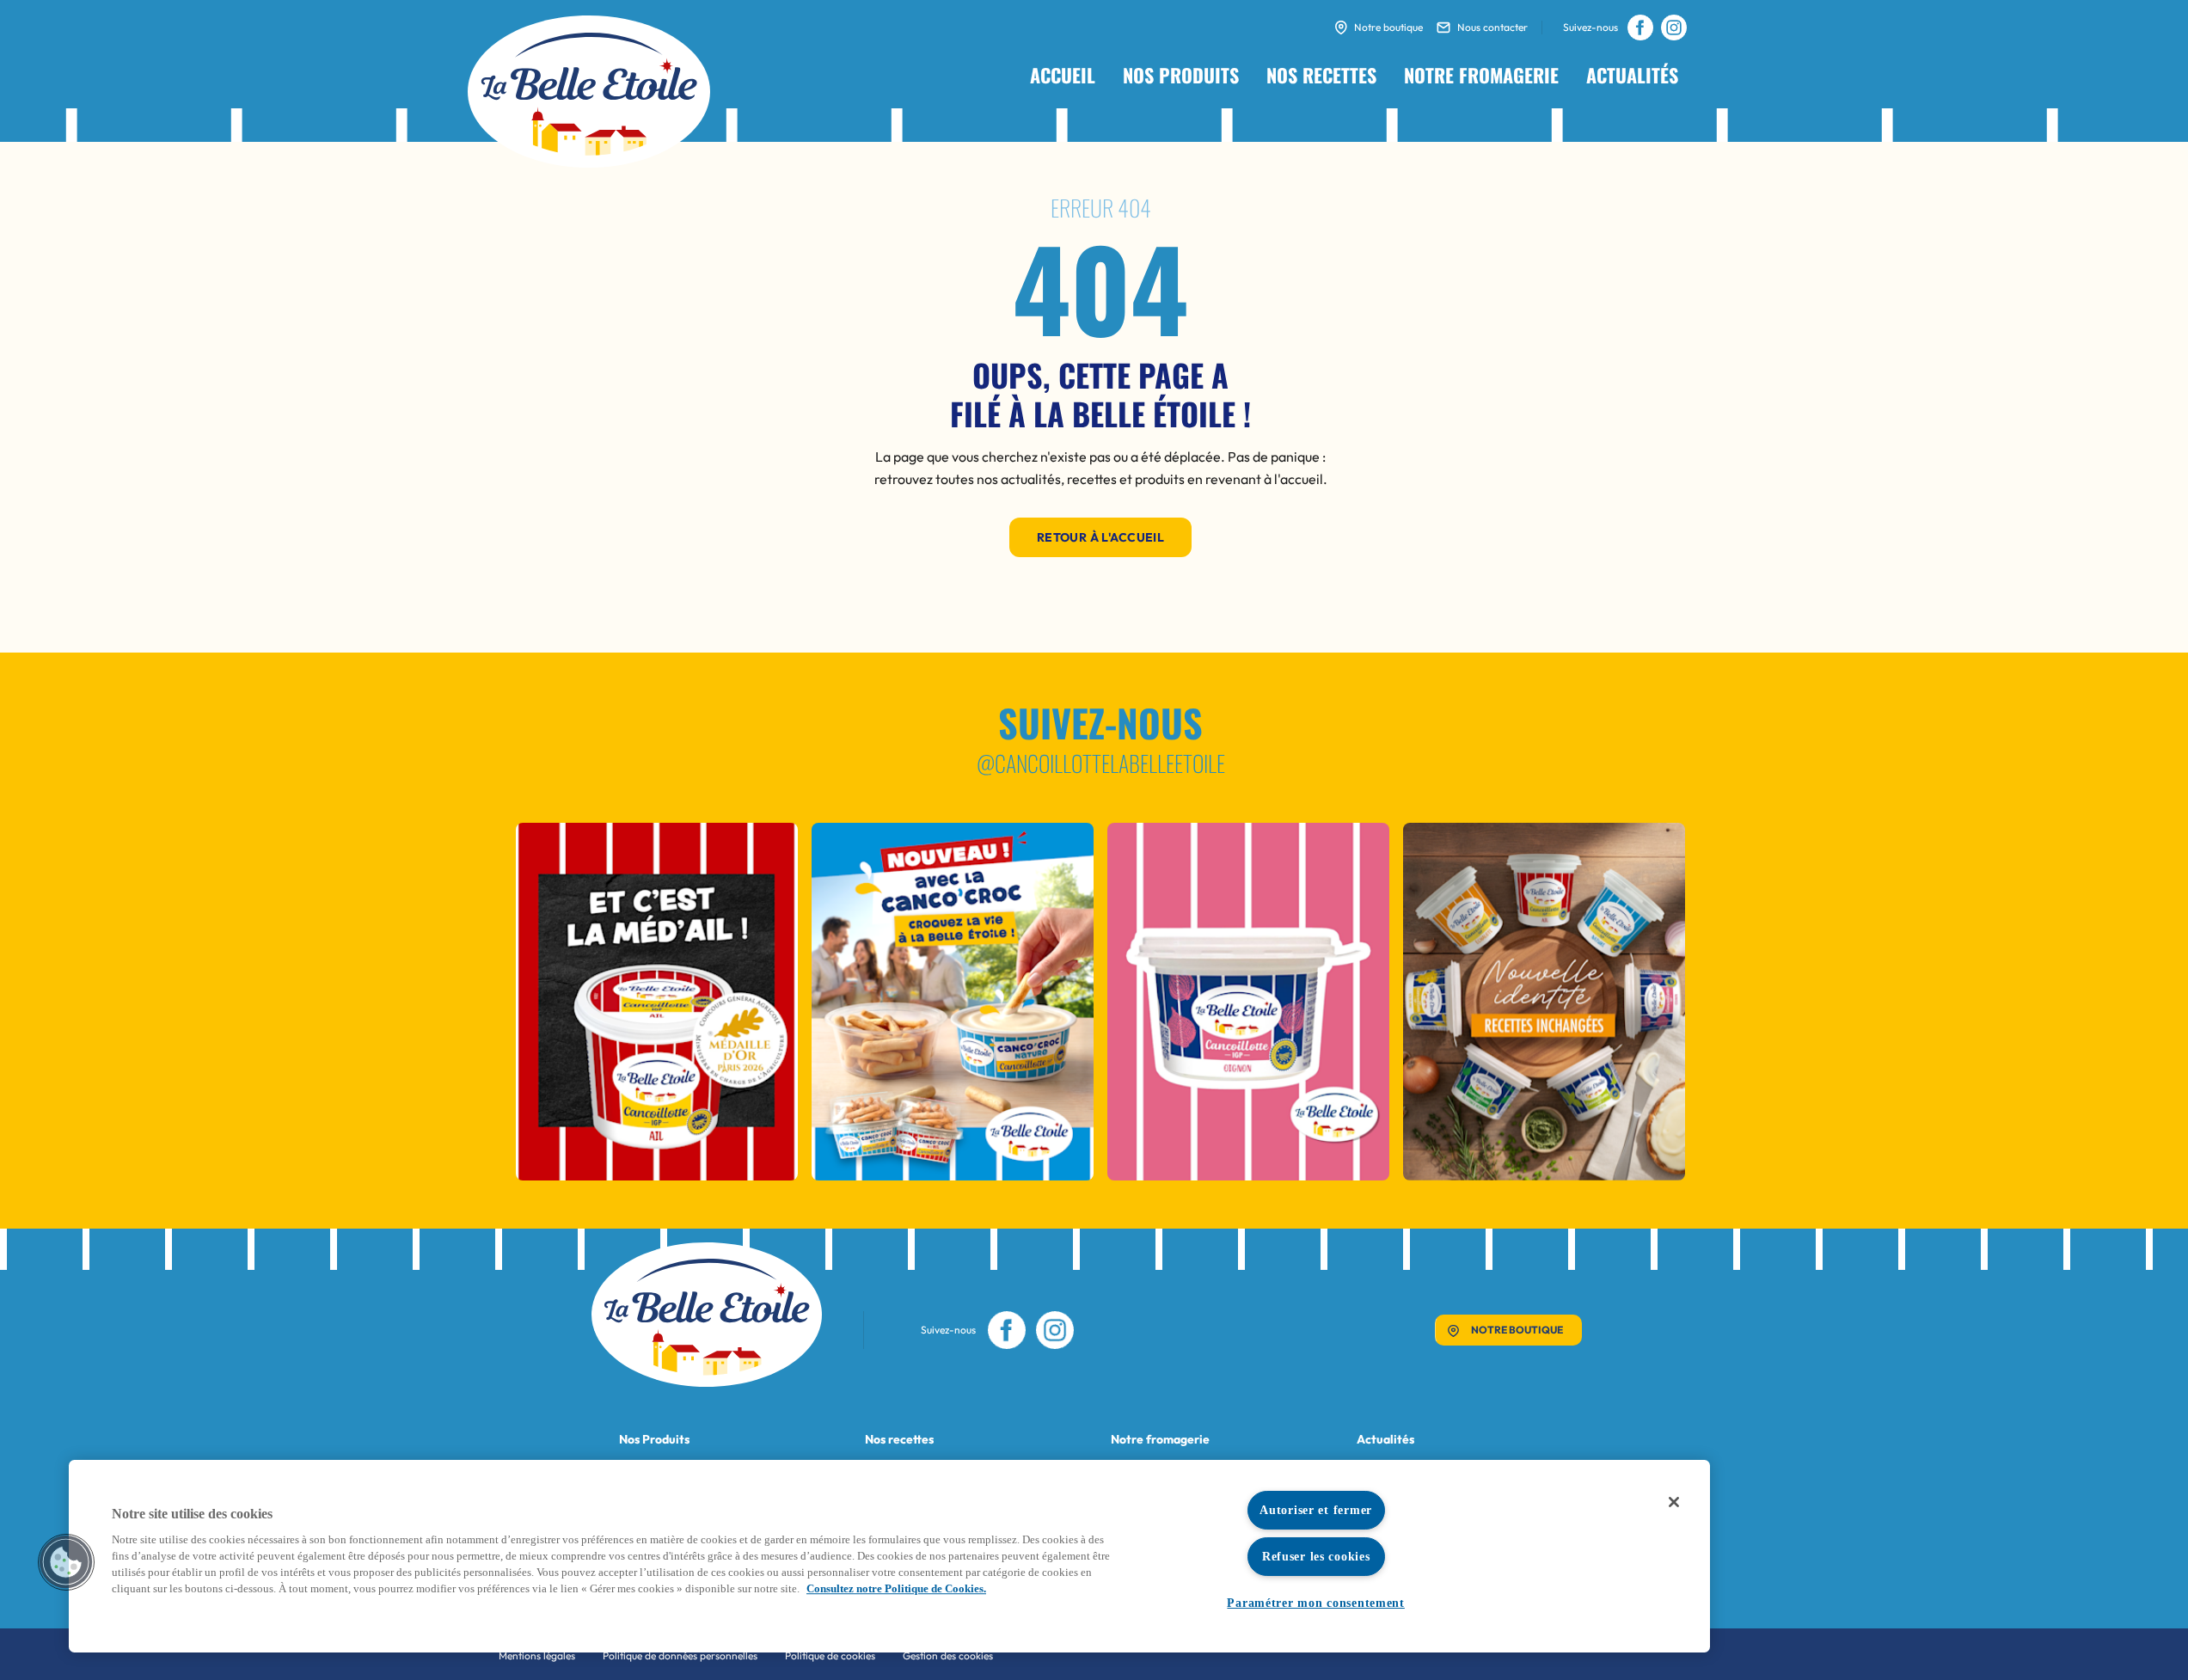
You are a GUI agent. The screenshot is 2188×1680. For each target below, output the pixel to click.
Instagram (1673, 28)
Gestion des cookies (948, 1655)
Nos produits (1181, 75)
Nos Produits (654, 1439)
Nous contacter (1492, 27)
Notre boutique (1388, 27)
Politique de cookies (830, 1655)
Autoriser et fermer (1316, 1510)
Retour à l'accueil (1101, 537)
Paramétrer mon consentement (1315, 1603)
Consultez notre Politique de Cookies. (896, 1589)
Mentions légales (537, 1655)
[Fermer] (1674, 1502)
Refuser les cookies (1316, 1556)
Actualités (1632, 75)
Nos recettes (1321, 75)
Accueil (1063, 75)
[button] (66, 1562)
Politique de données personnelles (680, 1655)
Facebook (1640, 28)
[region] (889, 1556)
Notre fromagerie (1481, 75)
